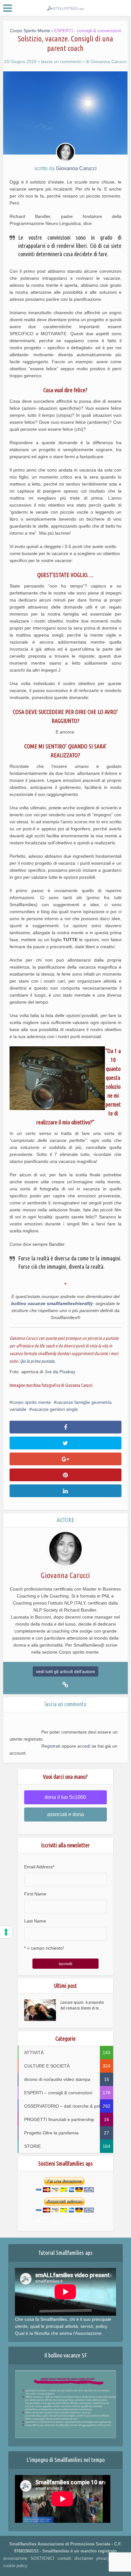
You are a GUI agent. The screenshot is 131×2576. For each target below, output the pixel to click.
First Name (35, 1894)
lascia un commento (61, 61)
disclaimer (84, 2558)
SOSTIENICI (42, 2558)
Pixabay (67, 1372)
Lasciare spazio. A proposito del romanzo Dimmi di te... (82, 2005)
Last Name (35, 1921)
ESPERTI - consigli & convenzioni (88, 31)
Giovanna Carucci (109, 61)
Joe (48, 1372)
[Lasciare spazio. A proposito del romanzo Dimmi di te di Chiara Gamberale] (42, 2010)
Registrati (51, 1746)
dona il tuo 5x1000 (65, 1797)
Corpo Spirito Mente (30, 31)
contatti (64, 2558)
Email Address (39, 1867)
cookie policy (15, 2566)
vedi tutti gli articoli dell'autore (65, 1671)
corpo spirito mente (31, 1402)
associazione (15, 2558)
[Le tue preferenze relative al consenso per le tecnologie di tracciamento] (6, 1932)
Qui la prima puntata (37, 1361)
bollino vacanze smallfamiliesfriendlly (52, 1303)
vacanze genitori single (55, 1409)
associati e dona (65, 1814)
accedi (84, 1746)
